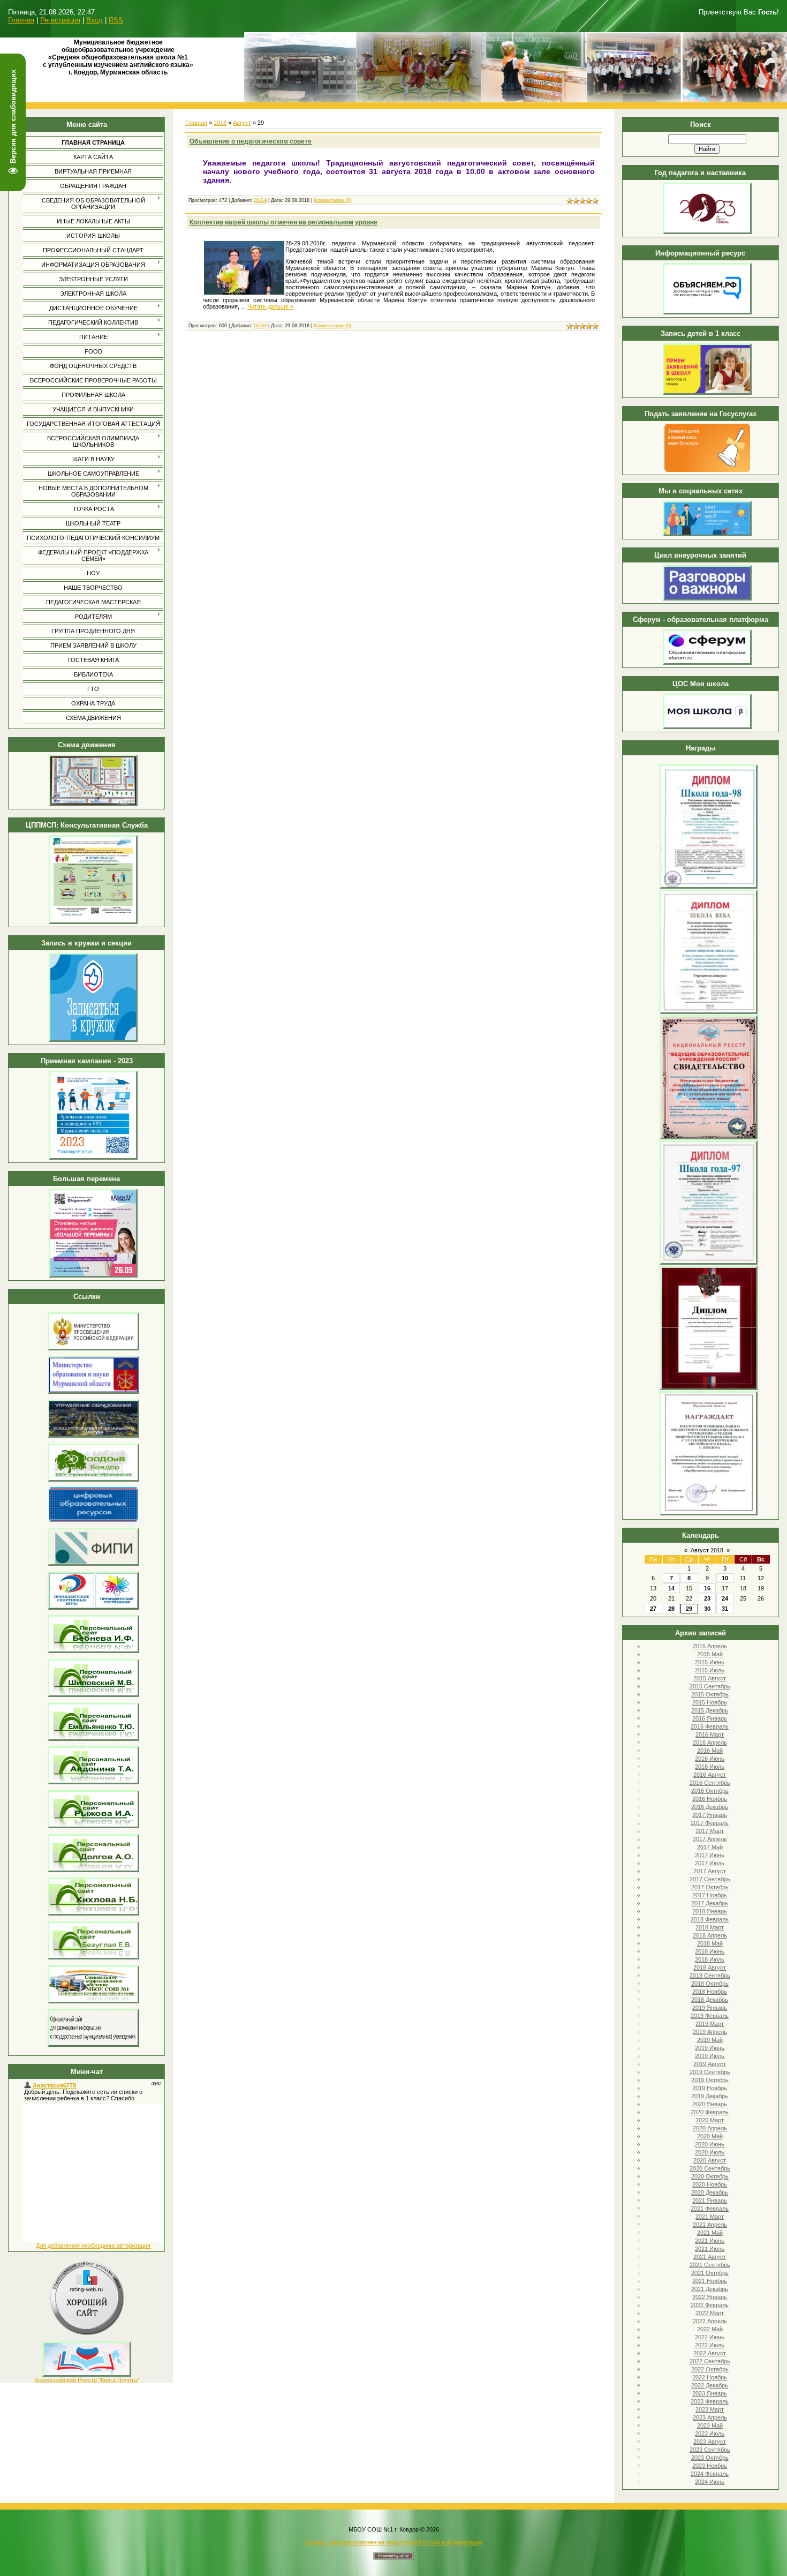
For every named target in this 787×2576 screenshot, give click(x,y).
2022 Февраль (710, 2305)
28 (671, 1609)
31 (725, 1609)
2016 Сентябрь (710, 1783)
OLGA (260, 200)
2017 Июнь (710, 1855)
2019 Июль (710, 2056)
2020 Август (710, 2160)
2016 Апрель (710, 1743)
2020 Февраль (710, 2112)
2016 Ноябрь (710, 1799)
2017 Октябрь (710, 1887)
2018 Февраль (710, 1919)
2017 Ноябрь (710, 1895)
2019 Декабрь (710, 2096)
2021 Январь (710, 2201)
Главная (21, 20)
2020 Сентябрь (710, 2168)
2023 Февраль (710, 2401)
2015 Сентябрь (710, 1686)
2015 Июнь (710, 1662)
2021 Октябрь (710, 2273)
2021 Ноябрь (710, 2281)
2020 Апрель (710, 2128)
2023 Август (710, 2442)
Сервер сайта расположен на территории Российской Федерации (393, 2542)
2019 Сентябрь (710, 2072)
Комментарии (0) (332, 200)
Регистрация (60, 20)
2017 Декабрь (710, 1903)
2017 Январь (710, 1815)
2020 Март (710, 2120)
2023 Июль (710, 2434)
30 (707, 1609)
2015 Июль (710, 1670)
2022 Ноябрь (710, 2377)
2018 (220, 123)
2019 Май (710, 2040)
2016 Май (710, 1751)
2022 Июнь (710, 2337)
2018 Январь (710, 1911)
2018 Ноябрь (710, 1992)
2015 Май (710, 1654)
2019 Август (710, 2064)
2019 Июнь (710, 2048)
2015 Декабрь (710, 1710)
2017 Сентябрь (710, 1879)
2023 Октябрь (710, 2458)
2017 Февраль (710, 1823)
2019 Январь (710, 2008)
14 (671, 1588)
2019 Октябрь (710, 2080)
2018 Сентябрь (710, 1976)
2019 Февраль (710, 2016)
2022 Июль (710, 2345)
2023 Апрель (710, 2417)
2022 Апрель (710, 2321)
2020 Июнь (710, 2144)
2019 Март (710, 2024)
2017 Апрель (710, 1839)
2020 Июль (710, 2152)
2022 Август (710, 2353)
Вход (94, 20)
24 (725, 1598)
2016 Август (710, 1775)
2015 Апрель (710, 1646)
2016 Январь (710, 1718)
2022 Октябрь (710, 2369)
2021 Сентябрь (710, 2265)
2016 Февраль (710, 1726)
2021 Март (710, 2217)
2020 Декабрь (710, 2192)
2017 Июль (710, 1863)
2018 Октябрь (710, 1984)
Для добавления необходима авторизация (93, 2245)
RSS (116, 20)
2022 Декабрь (710, 2385)
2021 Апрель (710, 2225)
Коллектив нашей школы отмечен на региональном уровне (283, 222)
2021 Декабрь (710, 2289)
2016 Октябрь (710, 1791)
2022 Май (710, 2329)
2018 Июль (710, 1959)
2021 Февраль (710, 2209)
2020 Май (710, 2136)
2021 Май (710, 2233)
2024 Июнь (710, 2482)
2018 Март (710, 1927)
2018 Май (710, 1943)
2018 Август (710, 1967)
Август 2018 (707, 1550)
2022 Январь (710, 2297)
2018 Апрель (710, 1935)
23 (707, 1598)
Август (242, 123)
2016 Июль (710, 1767)
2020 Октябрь (710, 2176)
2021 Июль (710, 2249)
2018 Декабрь (710, 2000)
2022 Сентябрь (710, 2361)
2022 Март (710, 2313)
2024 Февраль (710, 2474)
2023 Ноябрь (710, 2466)
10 (725, 1578)
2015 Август (710, 1678)
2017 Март (710, 1831)
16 (707, 1588)
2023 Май (710, 2425)
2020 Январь (710, 2104)
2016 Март (710, 1734)
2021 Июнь (710, 2241)
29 (689, 1609)
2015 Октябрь (710, 1694)
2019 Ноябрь (710, 2088)
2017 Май (710, 1847)
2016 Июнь (710, 1759)
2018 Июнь (710, 1951)
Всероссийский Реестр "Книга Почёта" (87, 2380)
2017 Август (710, 1871)
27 (653, 1609)
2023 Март (710, 2409)
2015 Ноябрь (710, 1702)
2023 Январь (710, 2393)
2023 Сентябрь (710, 2450)
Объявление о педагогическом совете (251, 141)
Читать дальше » (270, 306)
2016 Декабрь (710, 1807)
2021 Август (710, 2257)
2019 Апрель (710, 2032)
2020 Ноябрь (710, 2184)
